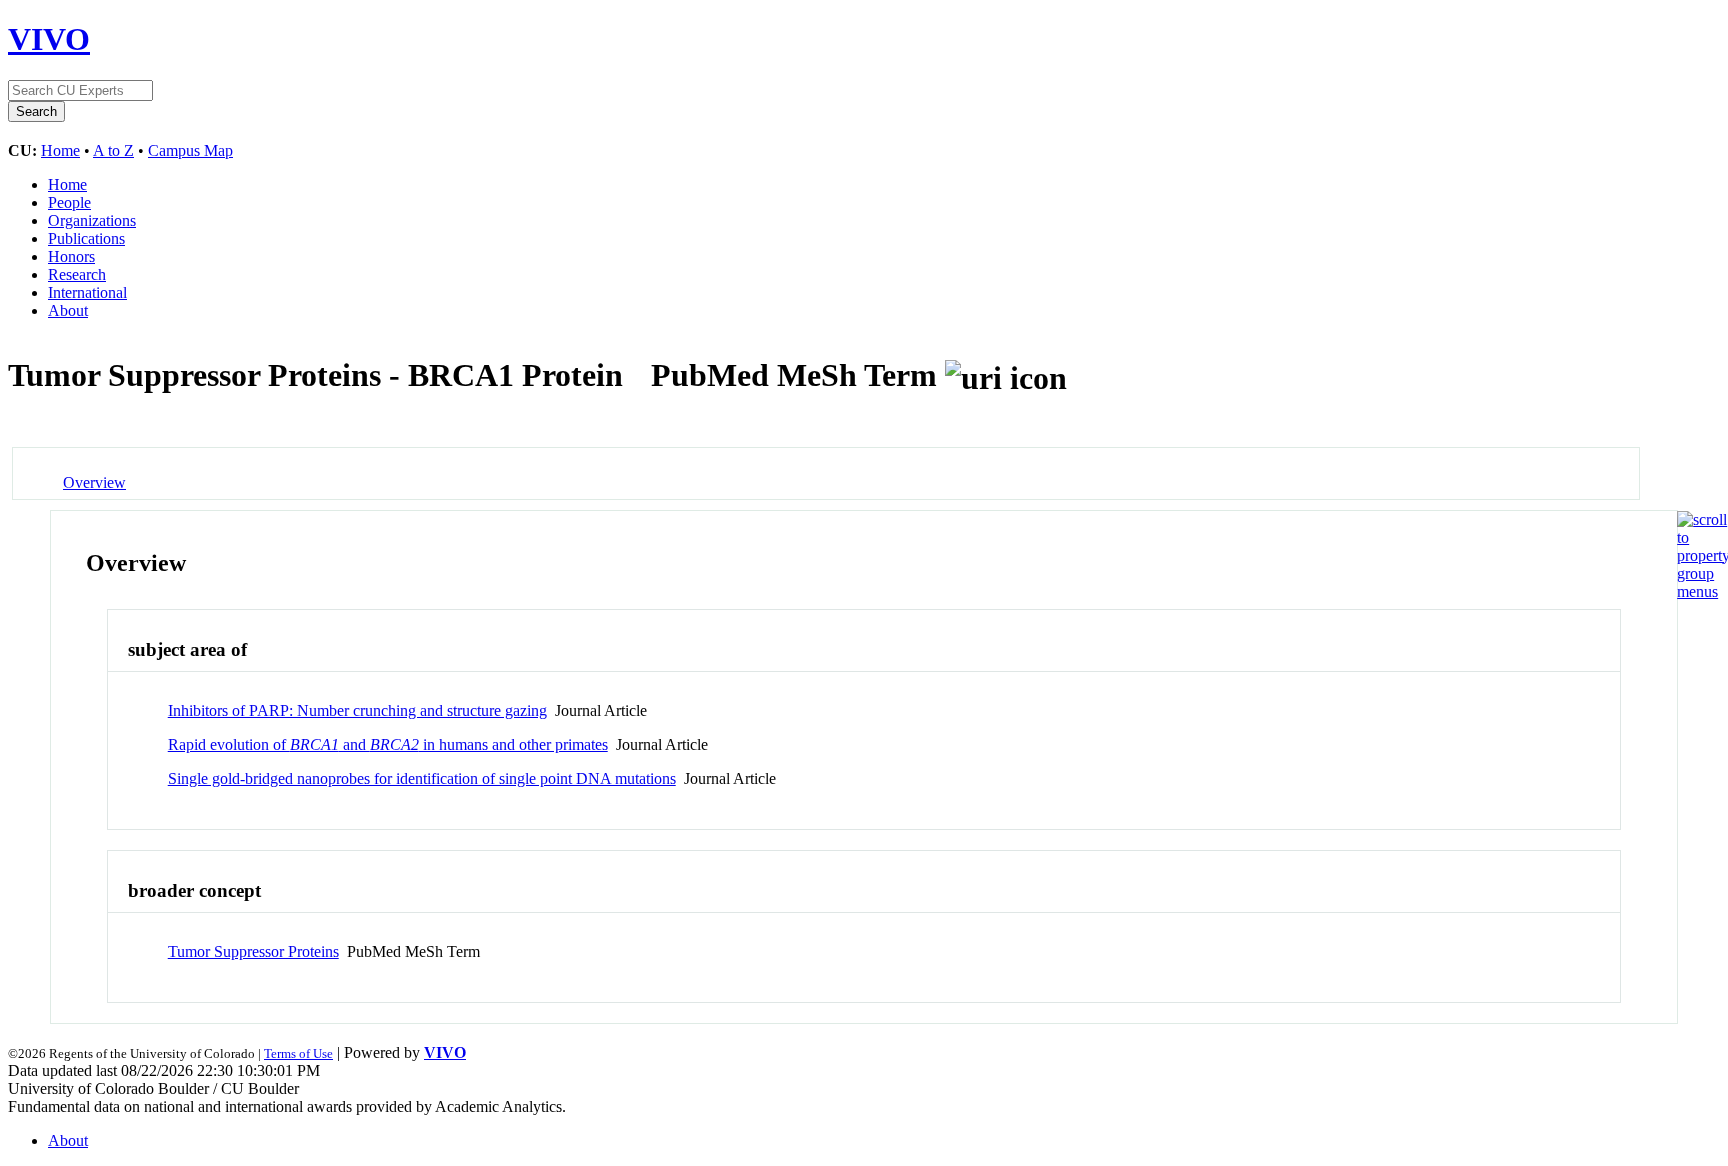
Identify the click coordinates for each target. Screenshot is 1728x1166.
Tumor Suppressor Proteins (253, 951)
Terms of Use (298, 1053)
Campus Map (190, 150)
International (87, 292)
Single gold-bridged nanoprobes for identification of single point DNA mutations (422, 778)
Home (60, 150)
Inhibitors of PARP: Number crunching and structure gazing (357, 710)
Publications (86, 238)
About (68, 310)
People (69, 202)
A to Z (113, 150)
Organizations (92, 220)
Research (77, 274)
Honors (71, 256)
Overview (94, 482)
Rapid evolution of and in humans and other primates (388, 744)
